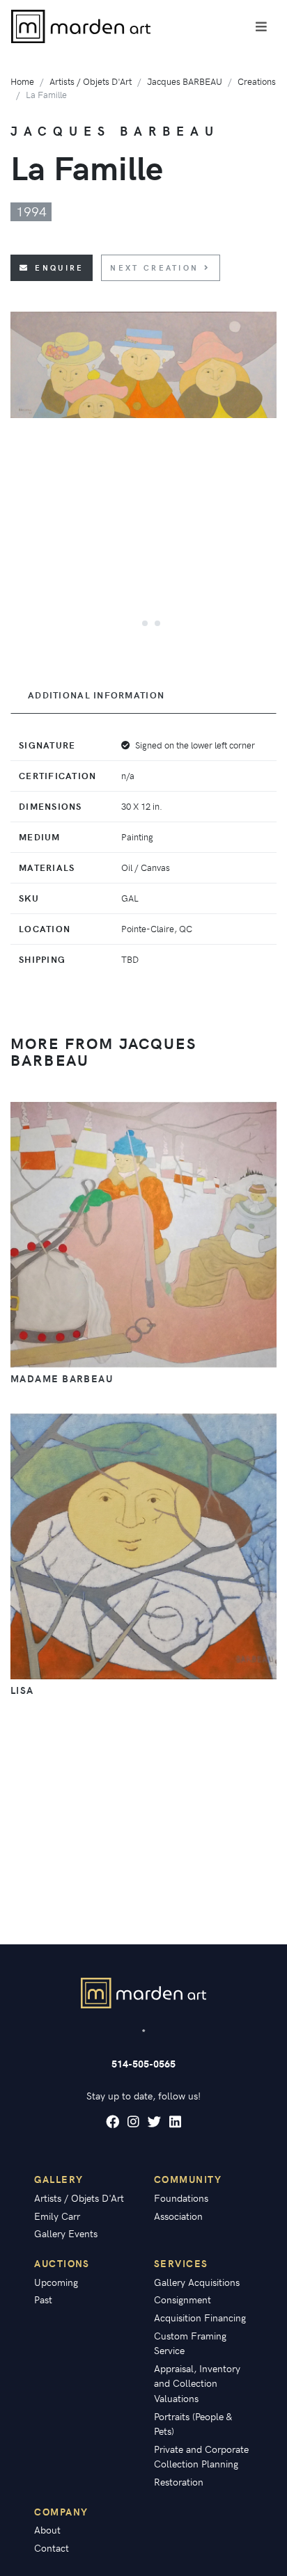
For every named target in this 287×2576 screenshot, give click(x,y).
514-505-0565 (143, 2063)
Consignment (183, 2299)
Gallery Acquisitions (197, 2282)
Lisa (22, 1690)
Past (43, 2299)
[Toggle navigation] (261, 26)
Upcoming (56, 2282)
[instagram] (133, 2122)
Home (22, 81)
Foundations (181, 2198)
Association (178, 2216)
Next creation (154, 267)
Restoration (179, 2481)
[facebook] (113, 2122)
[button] (131, 623)
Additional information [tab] (96, 695)
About (47, 2529)
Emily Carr (57, 2216)
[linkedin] (175, 2122)
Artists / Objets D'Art (91, 81)
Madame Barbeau (62, 1378)
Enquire (59, 267)
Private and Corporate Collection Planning (201, 2456)
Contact (52, 2547)
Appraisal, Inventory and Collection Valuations (197, 2383)
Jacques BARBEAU (185, 81)
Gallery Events (66, 2233)
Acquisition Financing (200, 2317)
